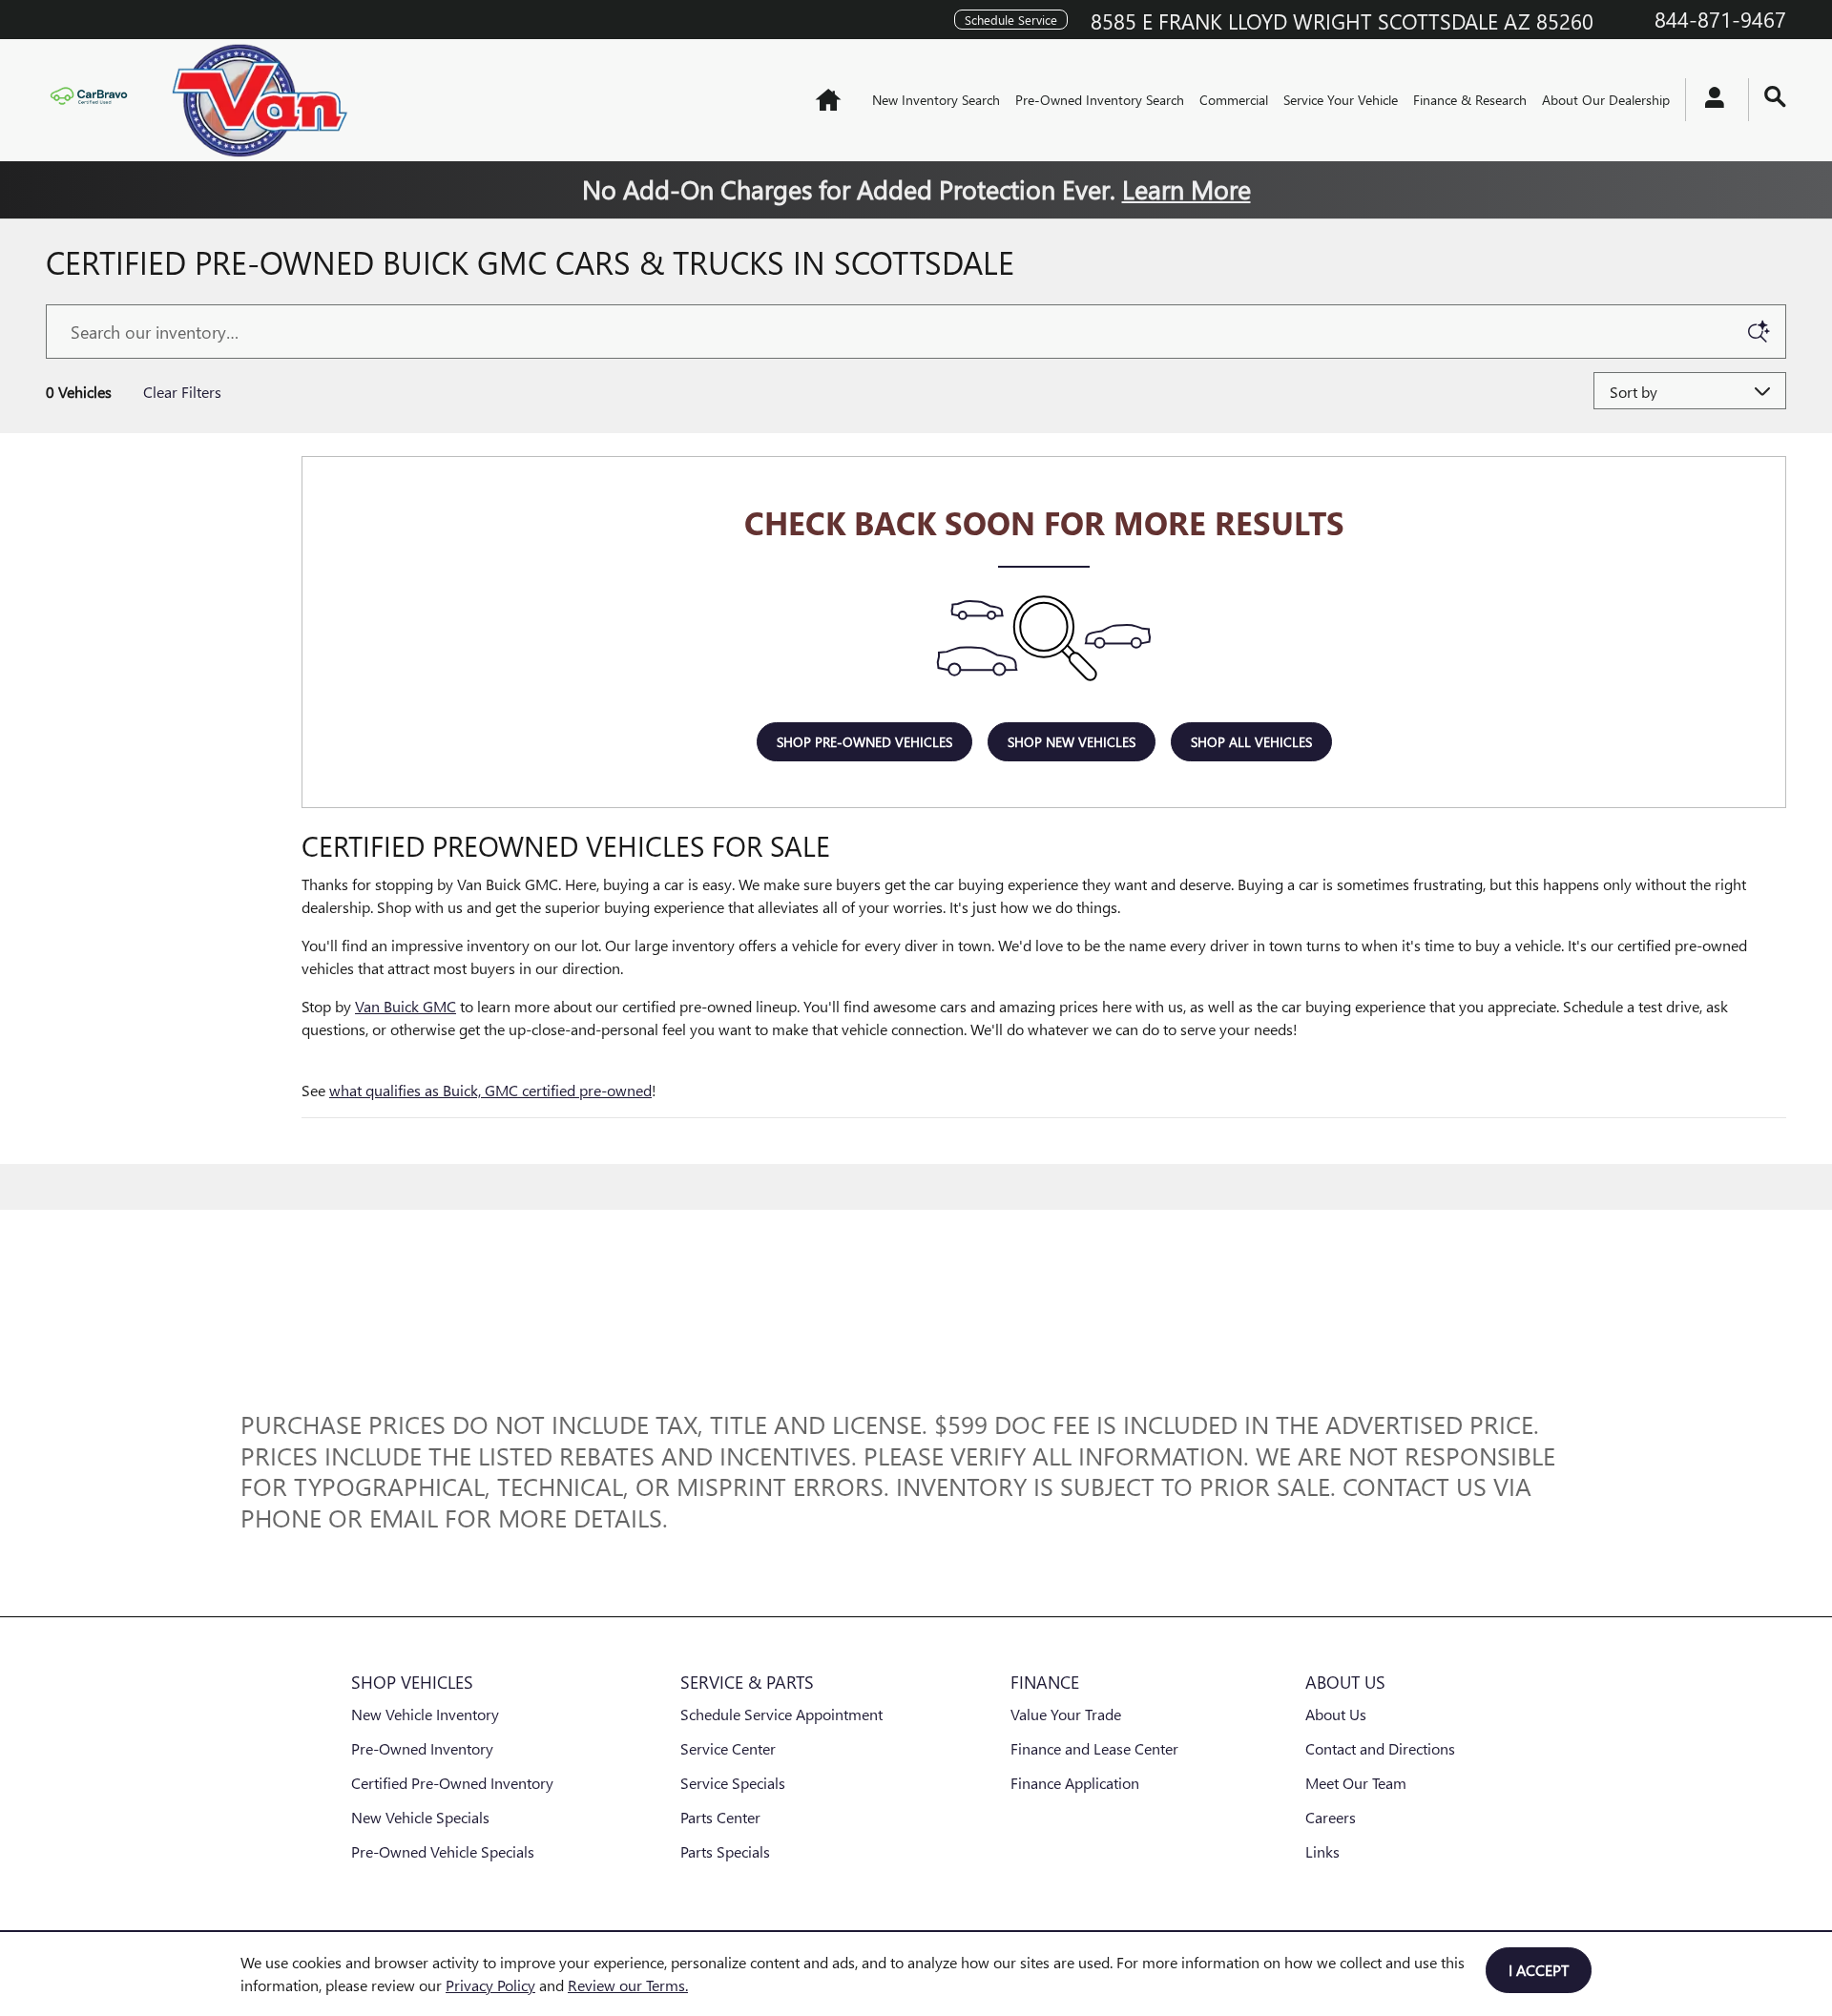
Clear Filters (182, 392)
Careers (1331, 1817)
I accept (1539, 1970)
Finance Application (1075, 1783)
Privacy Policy (490, 1985)
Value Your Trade (1066, 1714)
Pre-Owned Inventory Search (1100, 100)
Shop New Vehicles (1072, 742)
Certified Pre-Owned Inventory (452, 1783)
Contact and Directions (1380, 1748)
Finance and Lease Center (1094, 1748)
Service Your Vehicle (1341, 100)
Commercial (1234, 100)
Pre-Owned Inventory (422, 1748)
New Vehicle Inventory (425, 1714)
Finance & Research (1470, 100)
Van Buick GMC (406, 1006)
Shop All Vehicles (1251, 742)
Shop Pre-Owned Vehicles (864, 742)
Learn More (1187, 188)
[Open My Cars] (1709, 100)
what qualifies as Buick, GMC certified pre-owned (490, 1090)
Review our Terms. (628, 1985)
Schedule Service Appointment (781, 1714)
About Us (1336, 1714)
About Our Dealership (1606, 100)
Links (1322, 1851)
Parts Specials (725, 1851)
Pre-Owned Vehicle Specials (443, 1851)
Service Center (728, 1748)
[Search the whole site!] (1775, 97)
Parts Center (720, 1817)
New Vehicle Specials (420, 1817)
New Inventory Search (936, 100)
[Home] (94, 100)
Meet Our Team (1356, 1783)
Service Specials (733, 1783)
